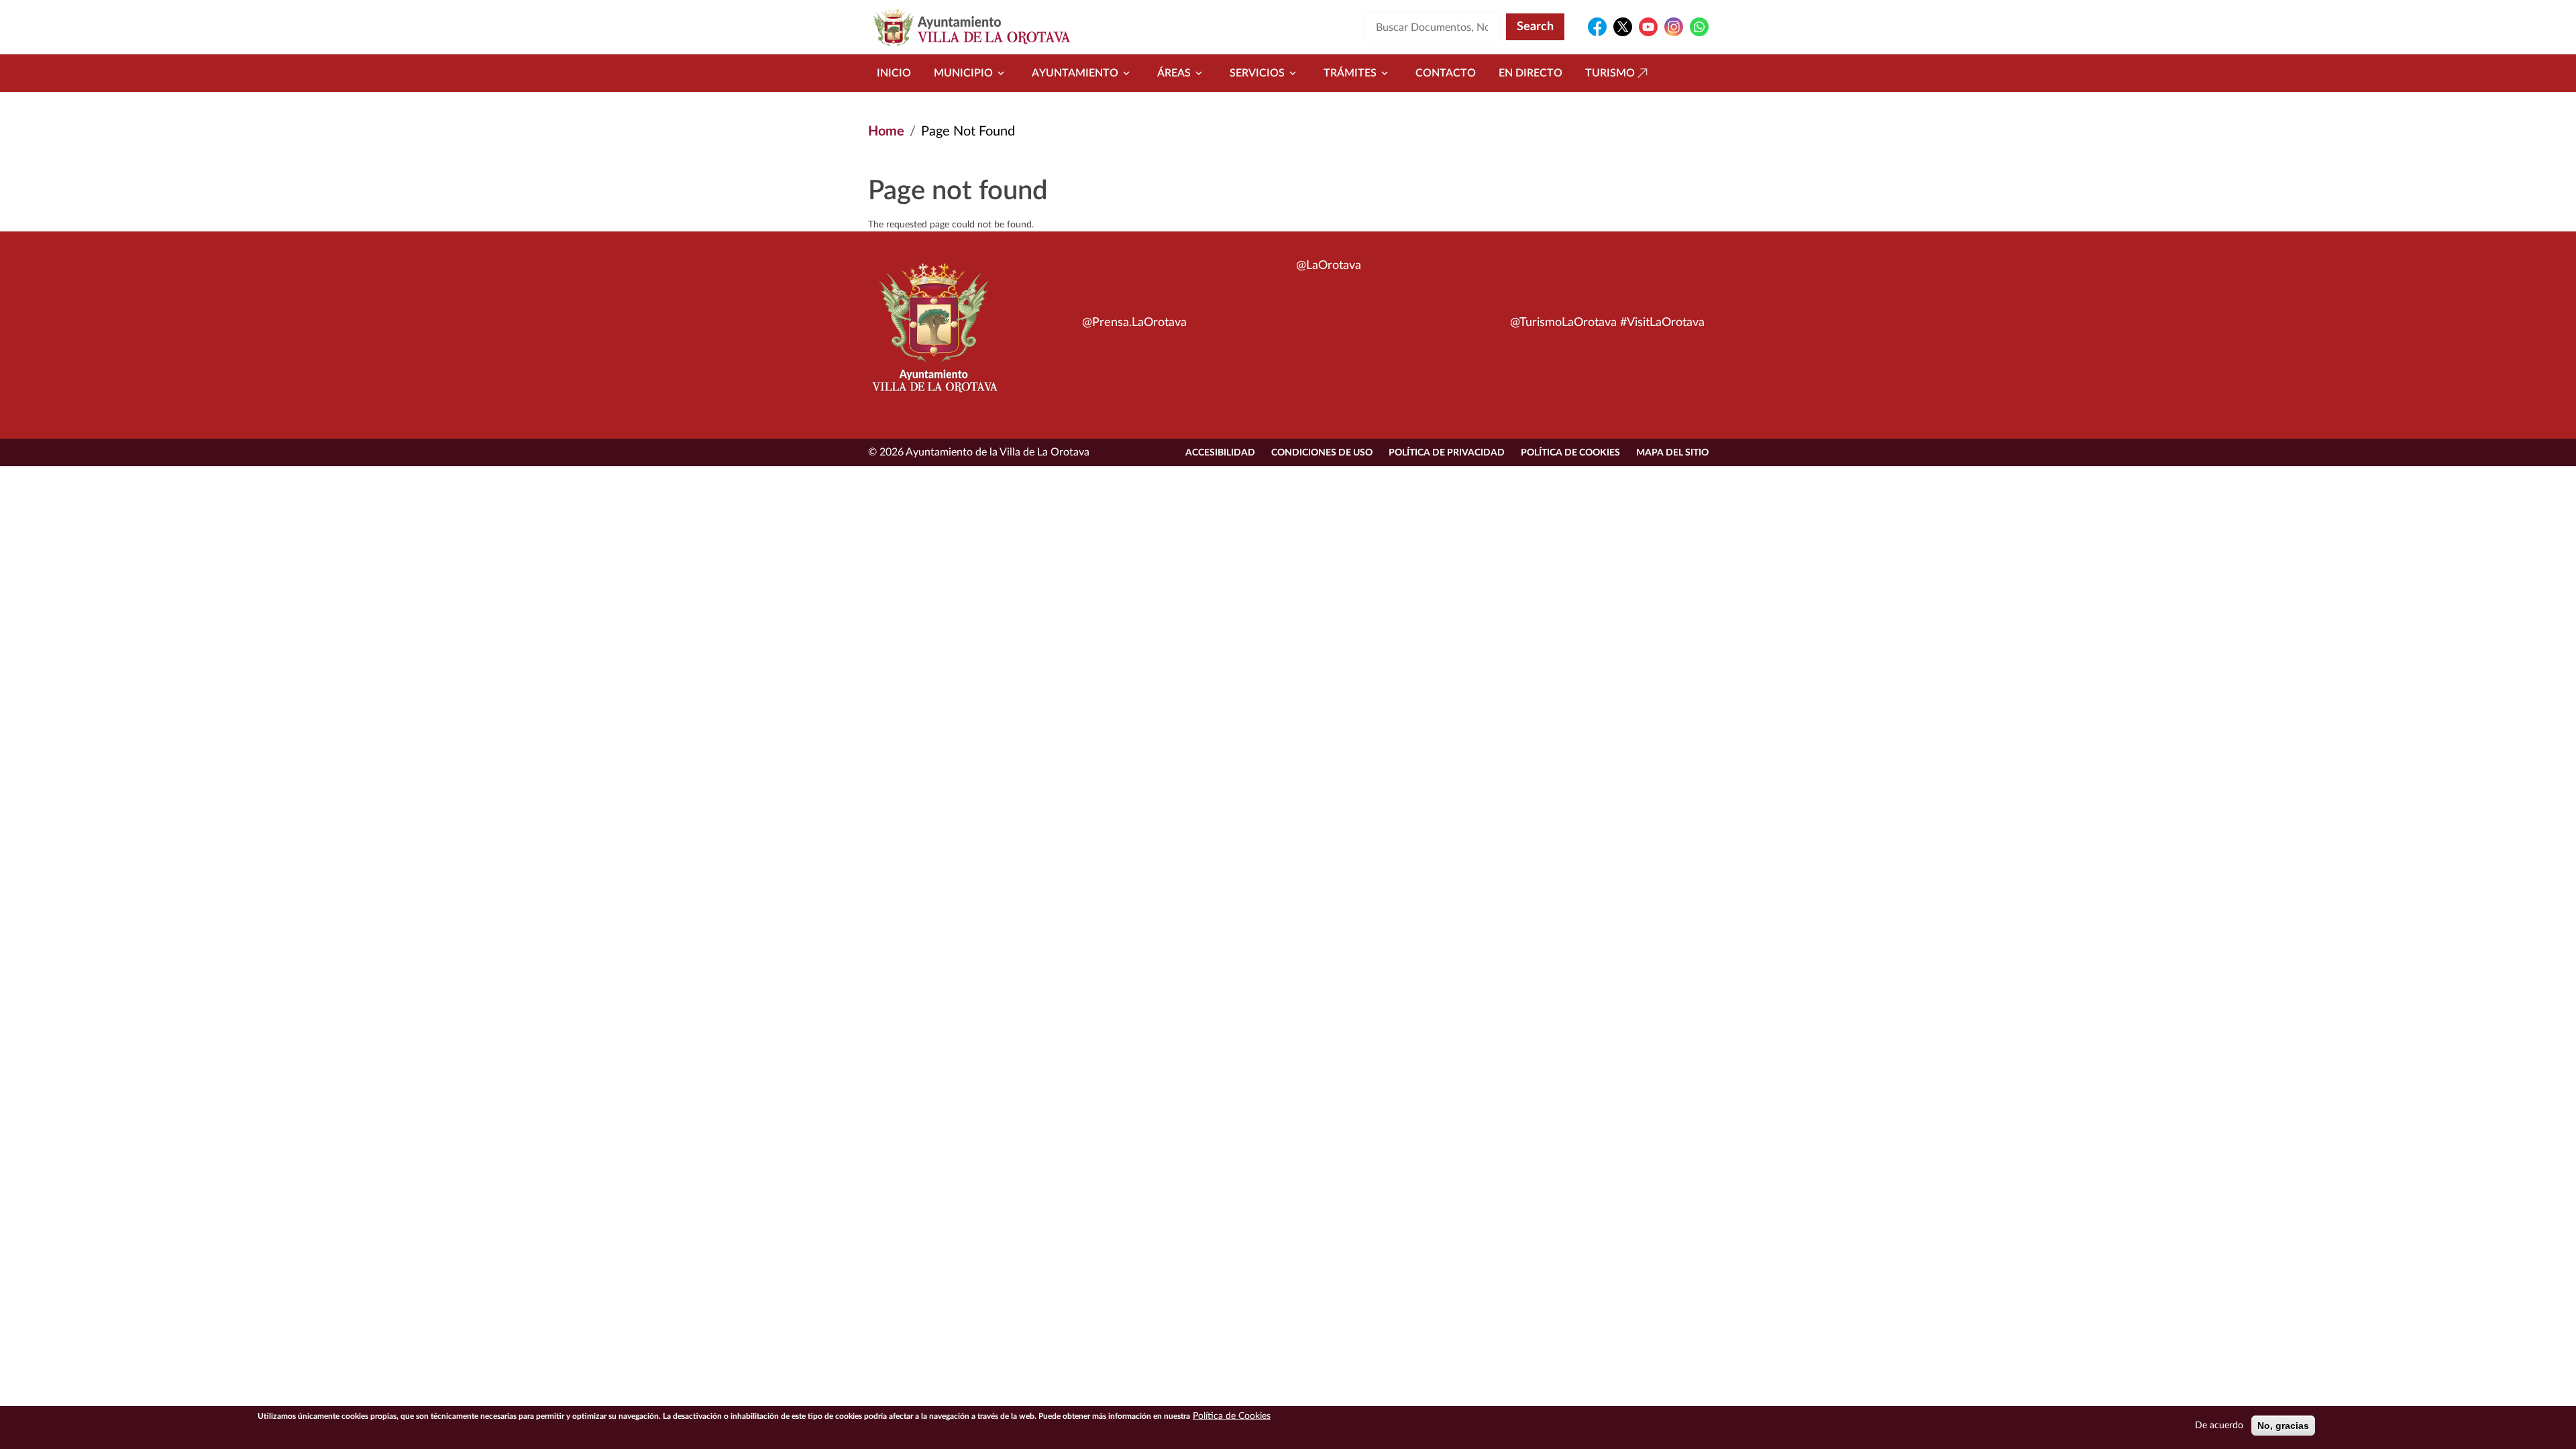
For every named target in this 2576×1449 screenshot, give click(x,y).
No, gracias (2283, 1426)
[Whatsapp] (1699, 27)
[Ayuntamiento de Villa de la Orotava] (934, 335)
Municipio (963, 73)
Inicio (894, 73)
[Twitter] (1623, 27)
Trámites (1350, 73)
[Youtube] (1648, 27)
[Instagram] (1674, 27)
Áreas (1174, 73)
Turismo (1610, 73)
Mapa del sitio (1672, 453)
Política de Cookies (1570, 453)
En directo (1531, 73)
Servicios (1257, 73)
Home (886, 131)
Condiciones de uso (1322, 453)
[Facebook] (1597, 27)
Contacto (1446, 73)
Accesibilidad (1220, 453)
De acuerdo (2219, 1426)
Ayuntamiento (1075, 73)
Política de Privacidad (1447, 453)
